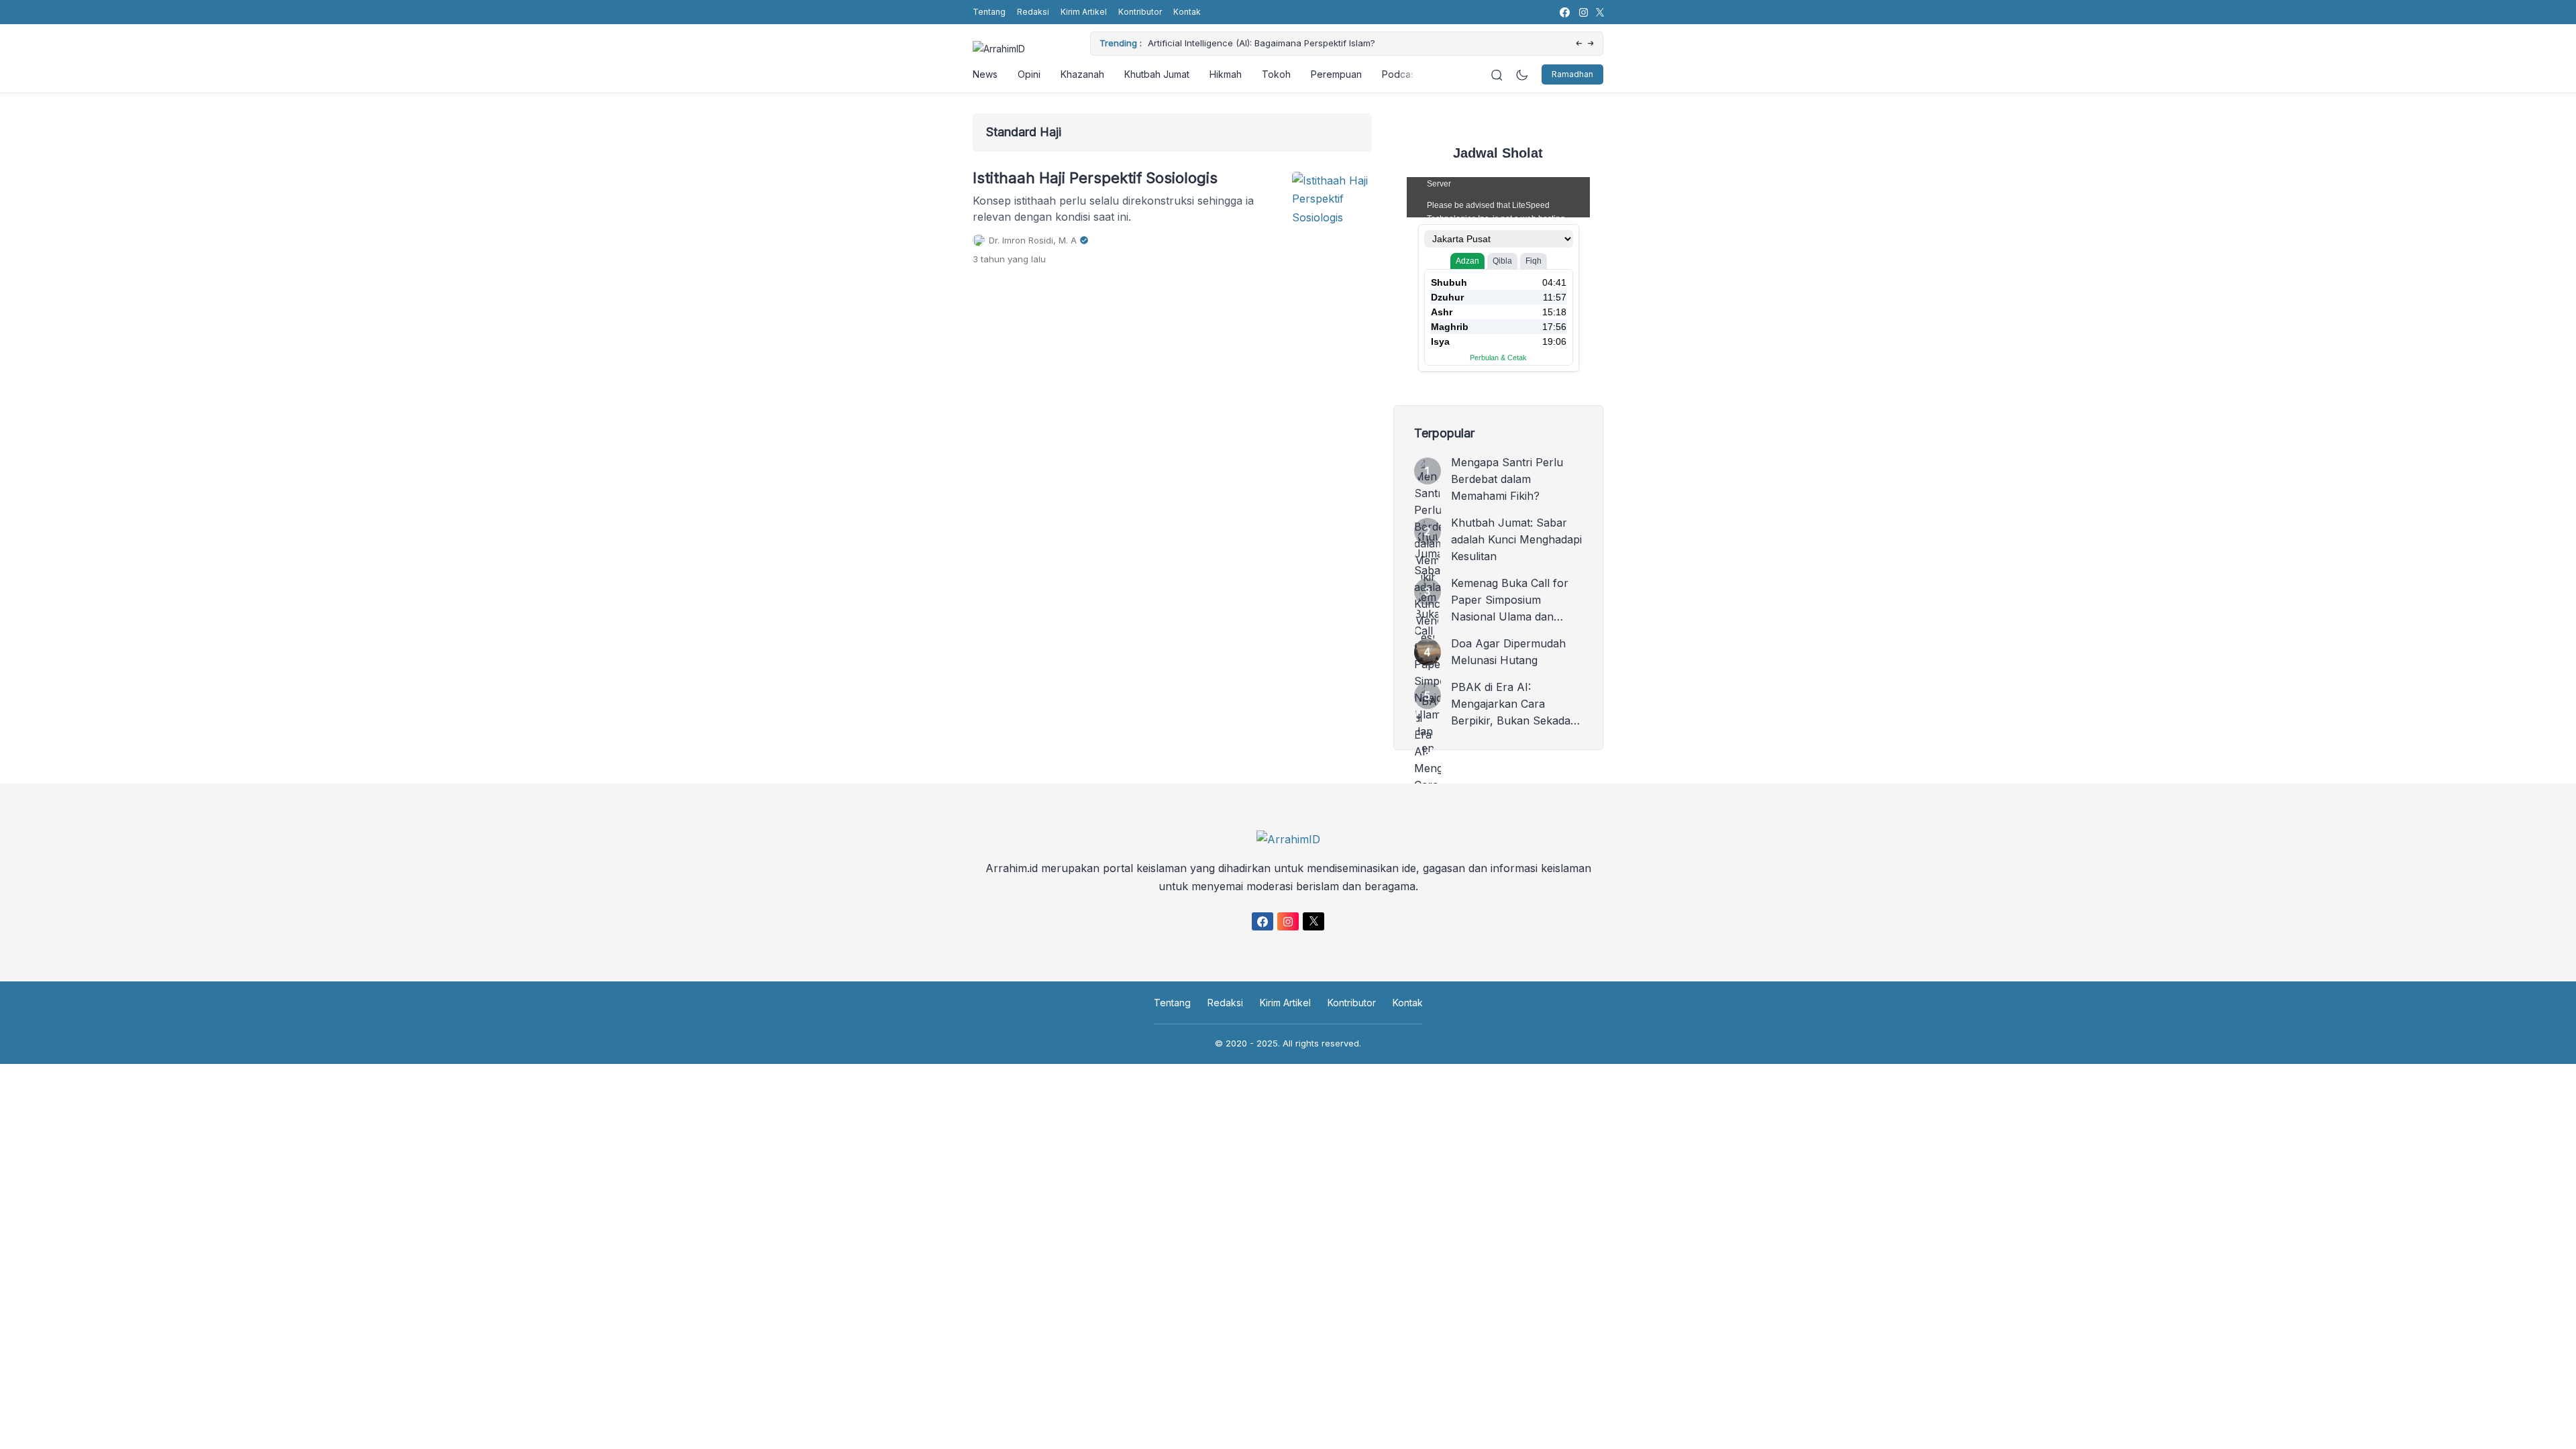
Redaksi (1033, 12)
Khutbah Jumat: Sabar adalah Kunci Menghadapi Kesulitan (1516, 539)
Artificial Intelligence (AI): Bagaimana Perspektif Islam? (1262, 43)
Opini (1029, 74)
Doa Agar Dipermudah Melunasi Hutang (1508, 652)
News (985, 74)
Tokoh (1276, 74)
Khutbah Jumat (1157, 74)
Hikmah (1226, 74)
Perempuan (1336, 74)
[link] (1564, 12)
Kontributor (1140, 12)
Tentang (989, 12)
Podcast (1400, 74)
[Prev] (1579, 44)
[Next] (1591, 44)
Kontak (1187, 12)
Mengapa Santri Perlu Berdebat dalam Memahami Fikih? (1507, 479)
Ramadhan (1572, 74)
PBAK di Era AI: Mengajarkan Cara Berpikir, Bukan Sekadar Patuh (1513, 705)
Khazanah (1082, 74)
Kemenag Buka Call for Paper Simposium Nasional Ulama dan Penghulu (1510, 601)
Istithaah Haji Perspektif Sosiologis (1095, 178)
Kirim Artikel (1084, 12)
